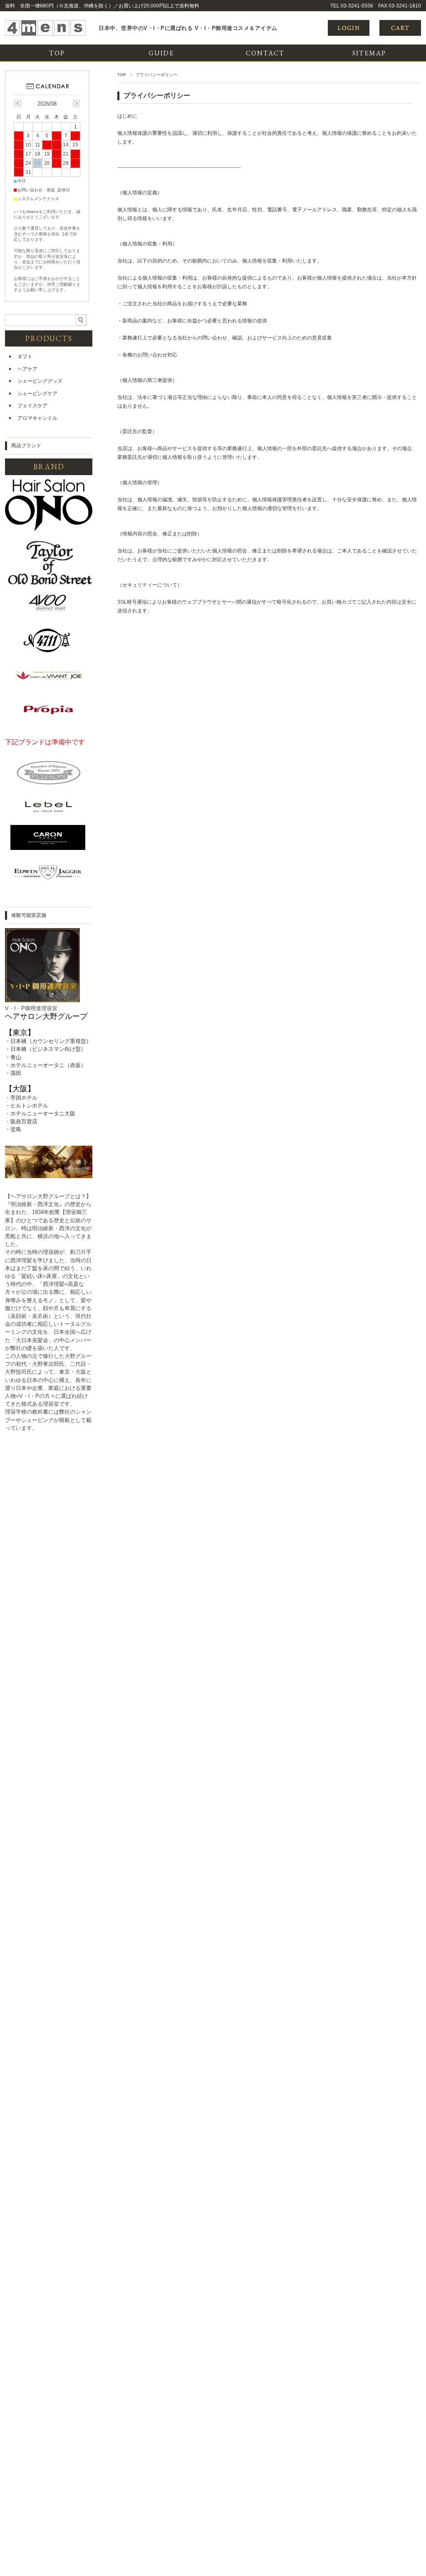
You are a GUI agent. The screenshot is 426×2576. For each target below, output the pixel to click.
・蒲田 (13, 1073)
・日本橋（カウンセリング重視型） (48, 1041)
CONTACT (265, 53)
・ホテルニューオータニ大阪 (40, 1113)
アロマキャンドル (37, 418)
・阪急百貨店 (21, 1121)
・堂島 (13, 1129)
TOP (57, 53)
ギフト (25, 357)
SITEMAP (369, 53)
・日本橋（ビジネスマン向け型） (46, 1049)
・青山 (13, 1057)
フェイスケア (32, 406)
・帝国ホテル (21, 1098)
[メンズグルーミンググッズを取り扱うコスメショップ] (45, 34)
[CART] (400, 34)
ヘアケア (27, 369)
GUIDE (161, 53)
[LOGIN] (349, 34)
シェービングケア (37, 394)
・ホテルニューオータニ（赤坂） (46, 1065)
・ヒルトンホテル (27, 1106)
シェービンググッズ (40, 381)
